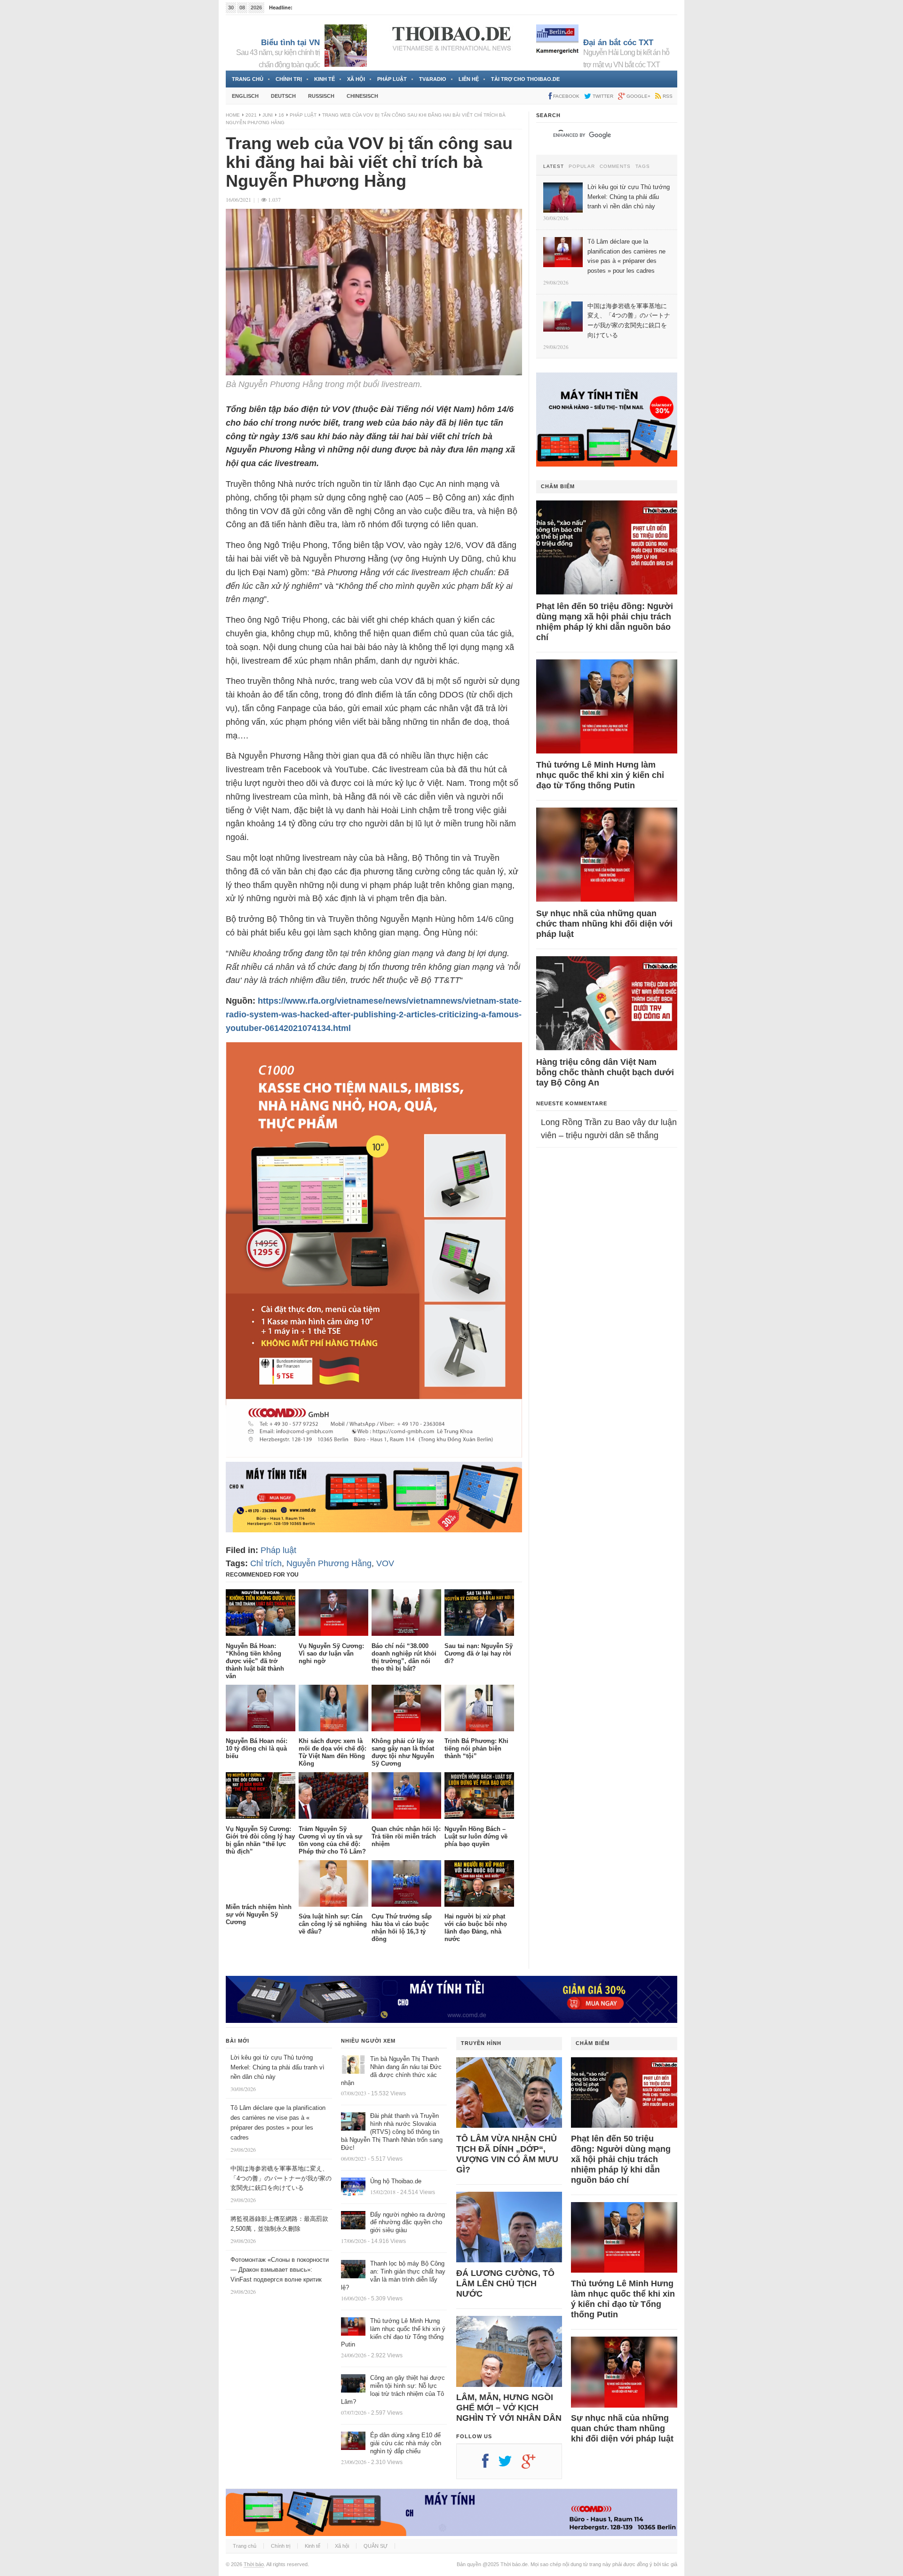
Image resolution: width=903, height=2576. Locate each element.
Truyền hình (481, 2043)
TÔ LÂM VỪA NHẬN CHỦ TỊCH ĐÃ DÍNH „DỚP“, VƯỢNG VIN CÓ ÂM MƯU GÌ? (507, 2154)
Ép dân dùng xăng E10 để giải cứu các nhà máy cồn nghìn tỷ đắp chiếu (406, 2443)
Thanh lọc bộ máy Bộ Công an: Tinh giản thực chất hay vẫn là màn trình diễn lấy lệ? (393, 2275)
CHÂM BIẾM (558, 486)
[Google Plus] (533, 2465)
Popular (582, 166)
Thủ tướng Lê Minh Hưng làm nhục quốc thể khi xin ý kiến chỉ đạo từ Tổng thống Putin (600, 775)
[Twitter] (510, 2465)
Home (233, 115)
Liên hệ (469, 79)
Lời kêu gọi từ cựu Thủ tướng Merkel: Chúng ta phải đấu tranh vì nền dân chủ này (277, 2067)
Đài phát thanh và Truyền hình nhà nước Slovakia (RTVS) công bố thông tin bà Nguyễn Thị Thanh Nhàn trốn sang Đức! (392, 2132)
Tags (643, 166)
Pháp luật (392, 79)
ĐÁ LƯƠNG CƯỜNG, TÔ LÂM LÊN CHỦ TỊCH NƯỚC (505, 2283)
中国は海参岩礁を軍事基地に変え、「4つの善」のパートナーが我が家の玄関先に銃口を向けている (281, 2178)
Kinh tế (325, 79)
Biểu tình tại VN (290, 43)
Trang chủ (248, 79)
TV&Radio (433, 79)
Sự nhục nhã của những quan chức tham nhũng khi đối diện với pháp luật (604, 924)
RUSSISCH (321, 96)
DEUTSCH (283, 96)
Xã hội (356, 79)
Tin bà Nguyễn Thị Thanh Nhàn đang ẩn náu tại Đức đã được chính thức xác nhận (391, 2071)
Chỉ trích (266, 1563)
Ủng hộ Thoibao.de (396, 2181)
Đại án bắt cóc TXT (618, 43)
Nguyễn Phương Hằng (329, 1563)
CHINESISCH (362, 96)
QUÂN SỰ (376, 2546)
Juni (268, 115)
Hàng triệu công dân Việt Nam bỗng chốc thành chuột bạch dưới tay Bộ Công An (605, 1072)
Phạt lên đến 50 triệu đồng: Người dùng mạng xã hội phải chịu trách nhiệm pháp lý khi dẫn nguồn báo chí (605, 622)
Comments (615, 166)
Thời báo (254, 2564)
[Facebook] (490, 2465)
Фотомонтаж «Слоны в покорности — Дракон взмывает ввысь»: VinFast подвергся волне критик (280, 2270)
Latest (554, 166)
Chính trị (289, 79)
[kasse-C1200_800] (374, 1455)
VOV (385, 1563)
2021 (251, 115)
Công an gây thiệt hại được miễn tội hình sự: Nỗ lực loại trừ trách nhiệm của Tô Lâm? (393, 2390)
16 (281, 115)
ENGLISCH (245, 96)
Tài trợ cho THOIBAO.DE (525, 79)
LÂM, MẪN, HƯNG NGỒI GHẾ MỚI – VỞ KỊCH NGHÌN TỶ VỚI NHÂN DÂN (509, 2408)
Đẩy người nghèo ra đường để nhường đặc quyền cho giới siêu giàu (408, 2223)
